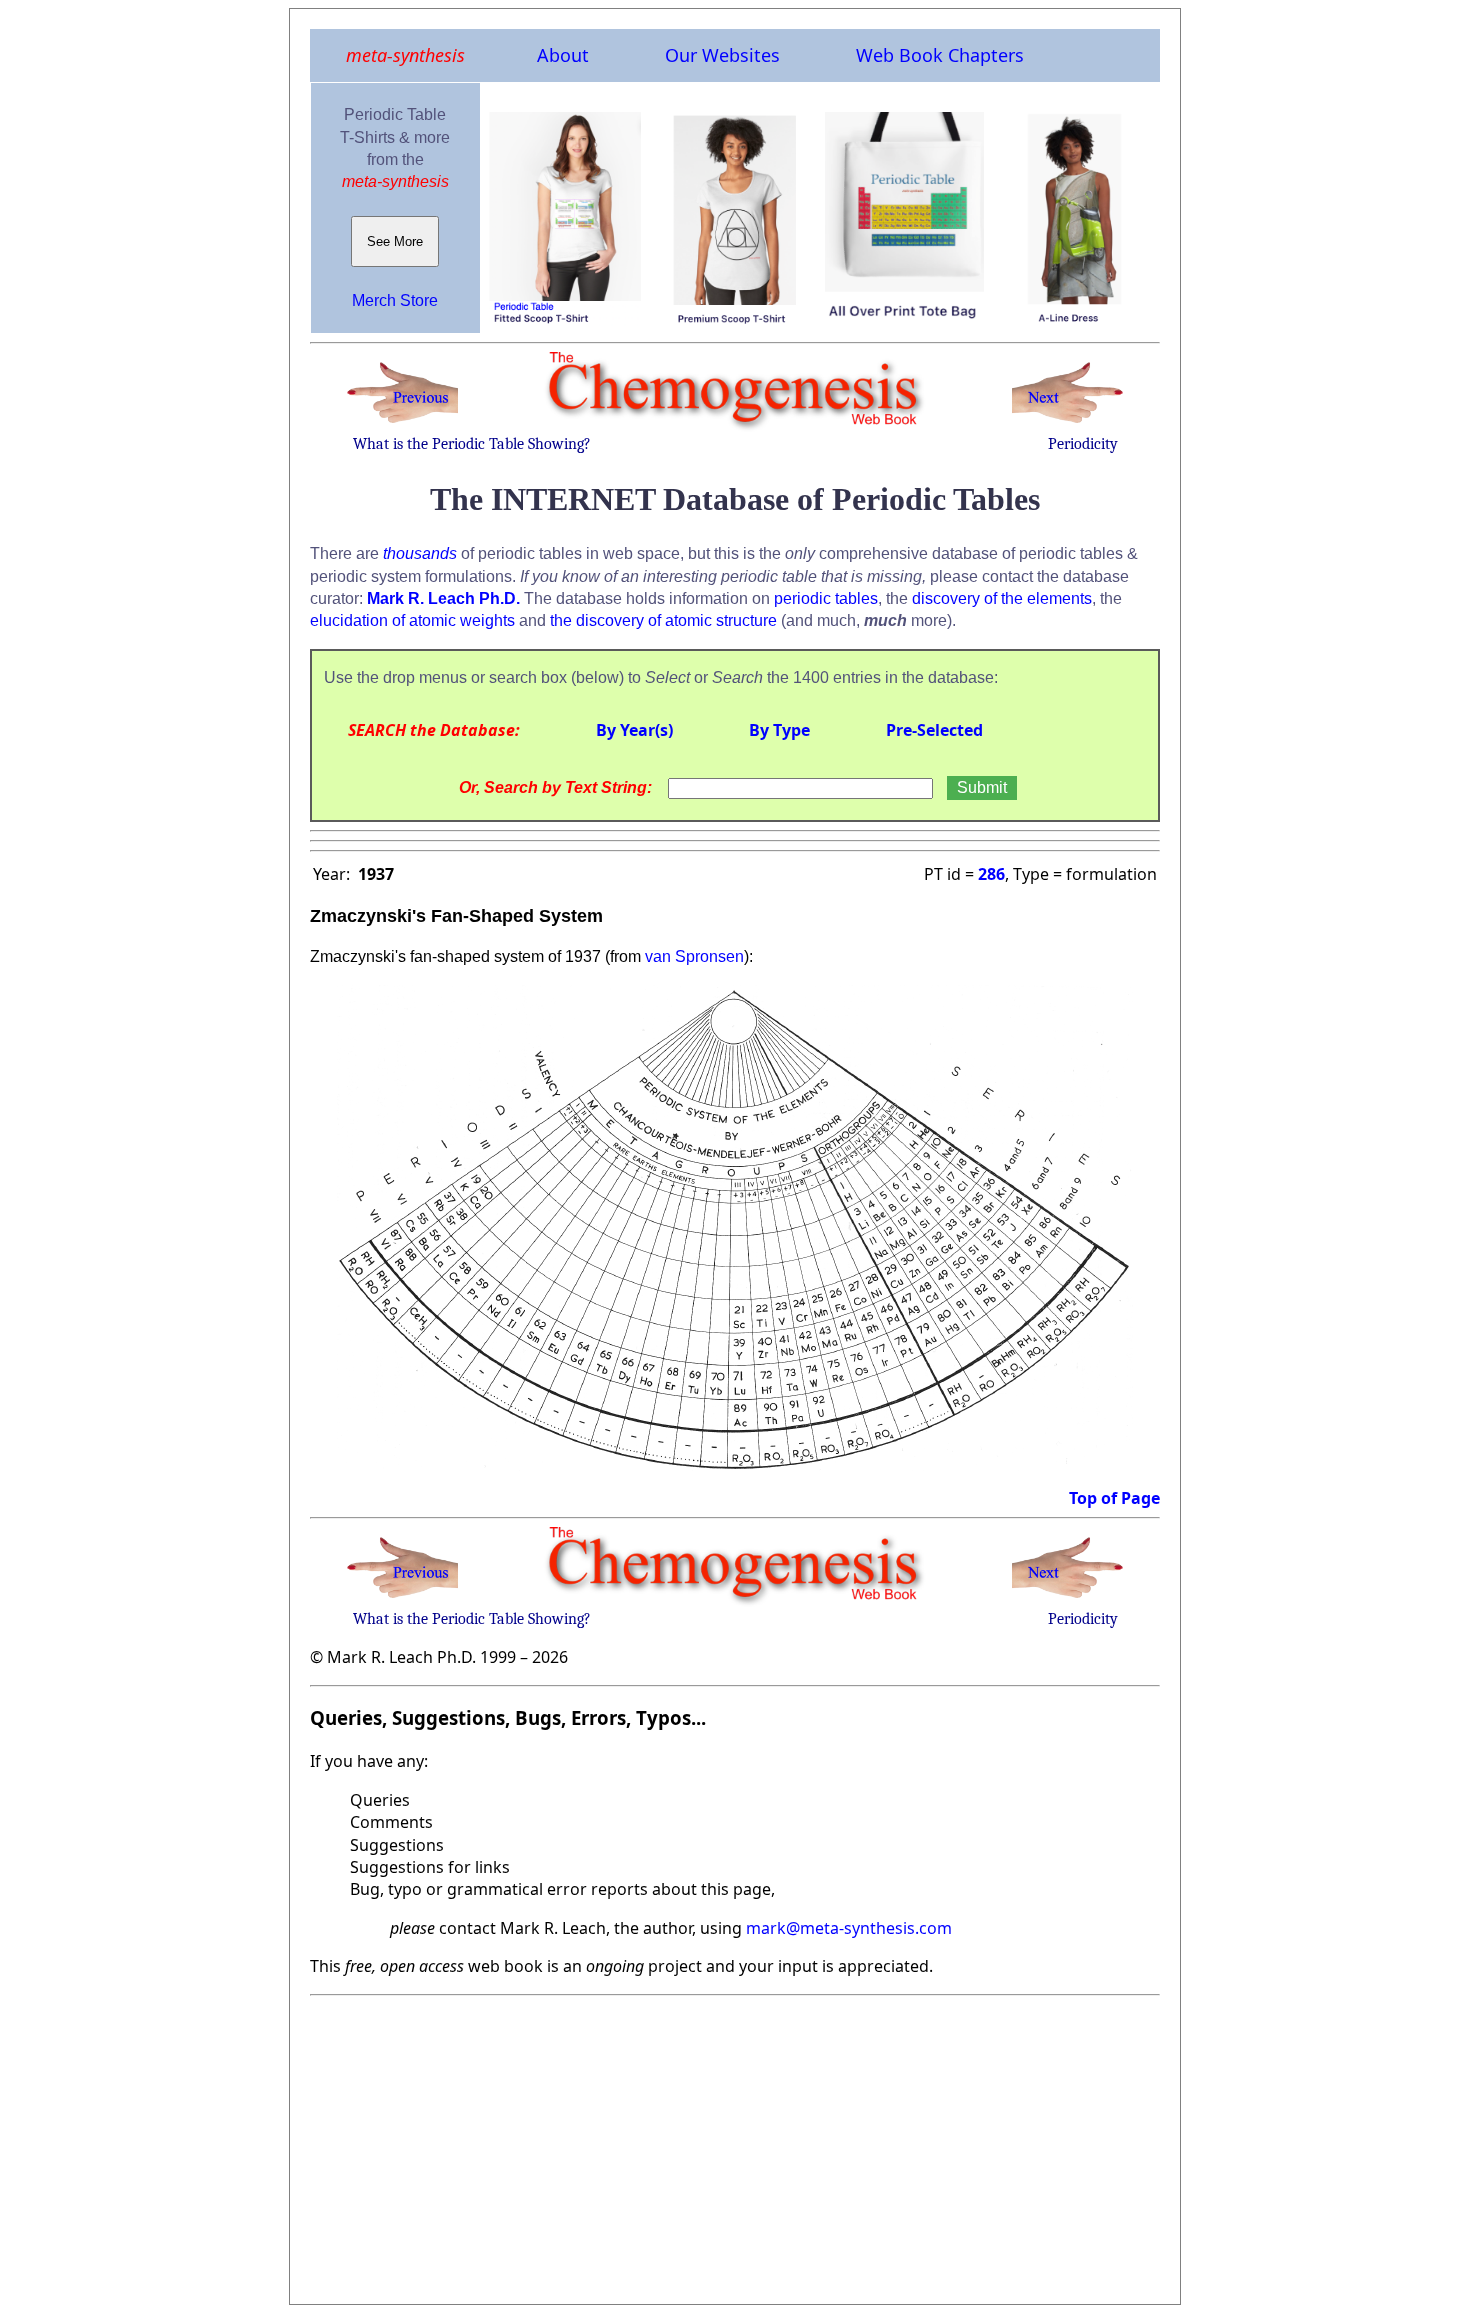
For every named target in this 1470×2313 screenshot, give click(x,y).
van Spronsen (694, 956)
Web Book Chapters (940, 55)
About (563, 55)
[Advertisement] (735, 2144)
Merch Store (395, 300)
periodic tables (826, 598)
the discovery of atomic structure (663, 620)
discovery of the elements (1002, 598)
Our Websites (722, 55)
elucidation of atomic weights (412, 620)
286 (991, 874)
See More (395, 241)
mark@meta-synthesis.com (849, 1928)
